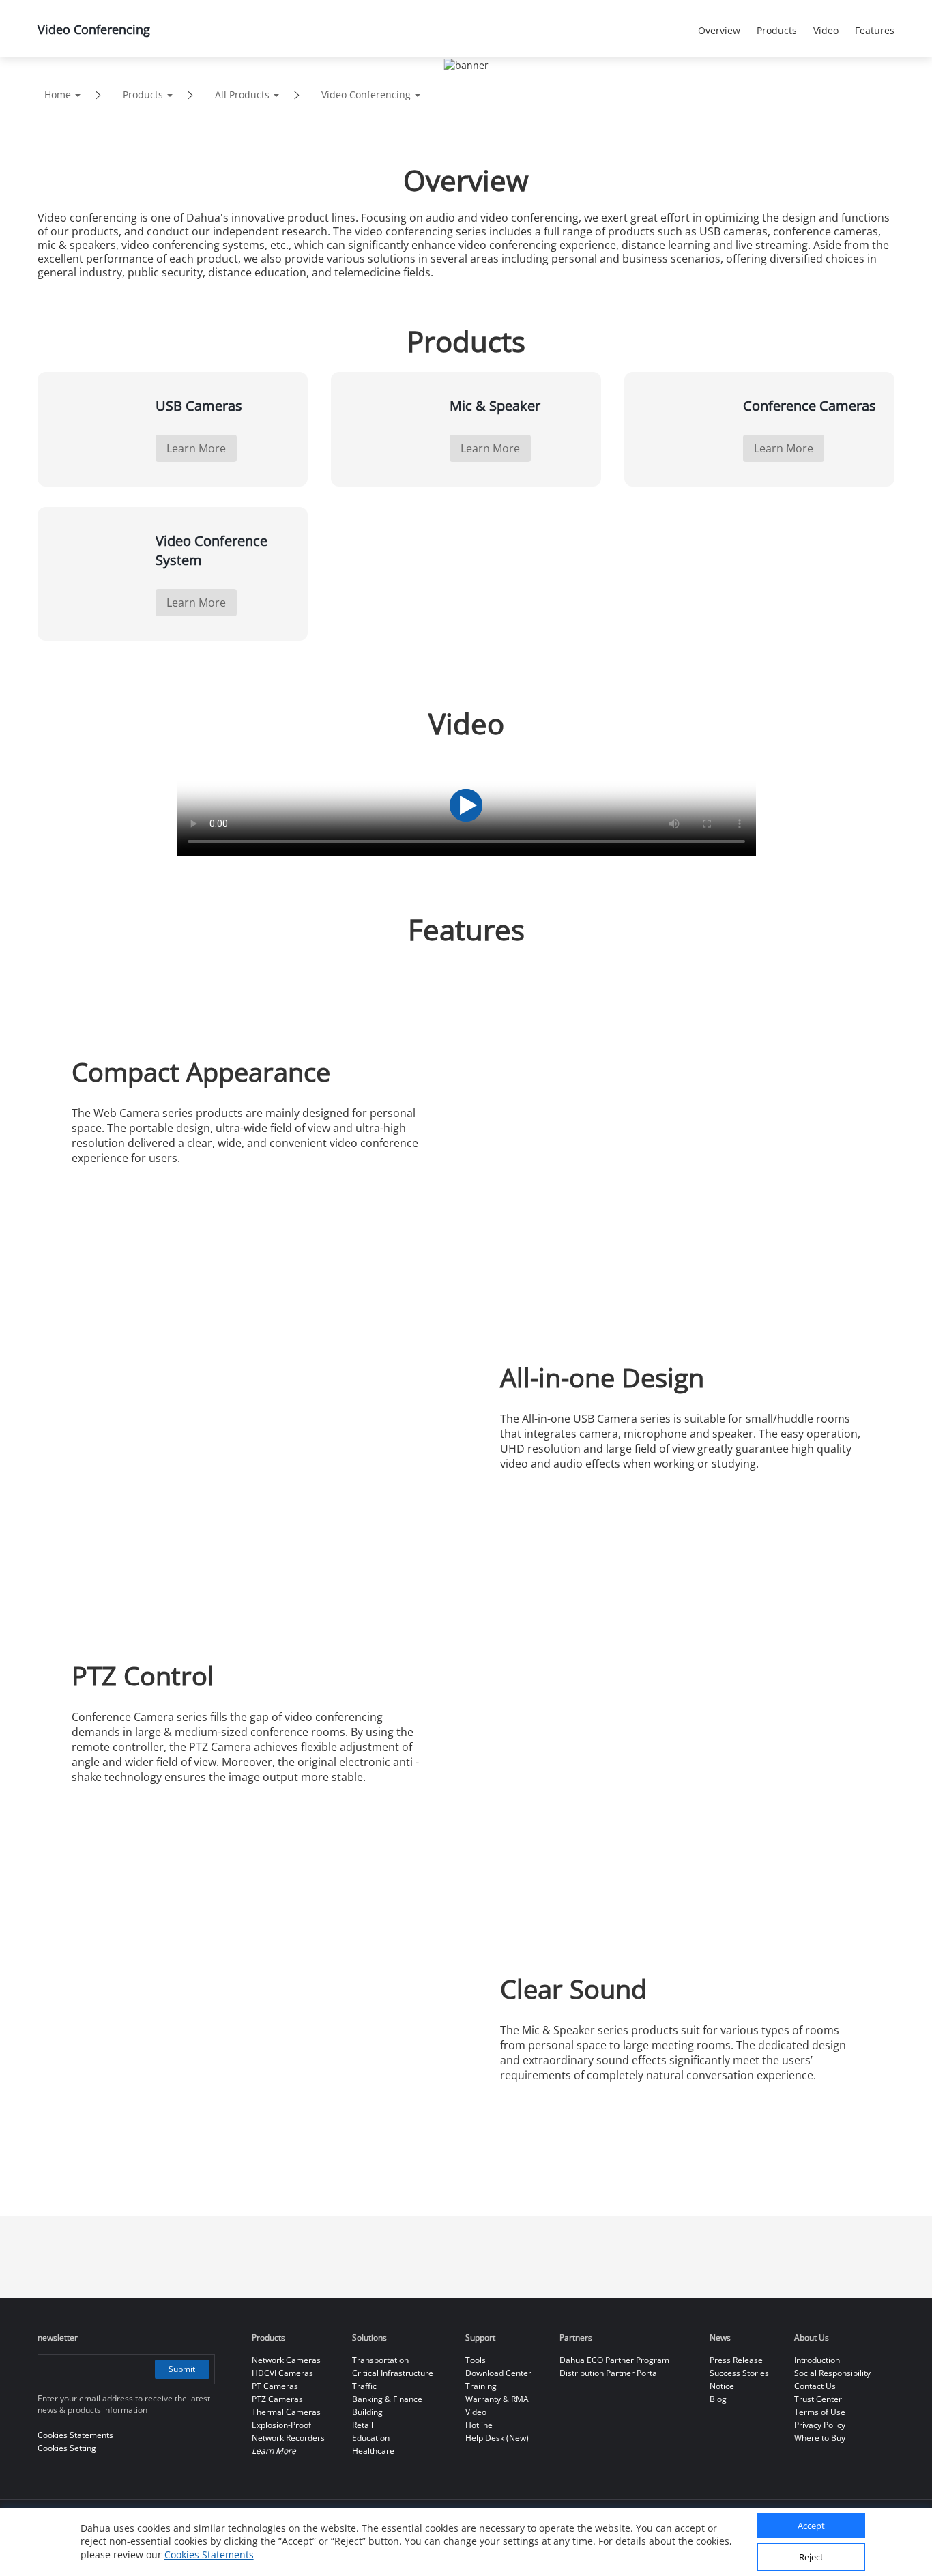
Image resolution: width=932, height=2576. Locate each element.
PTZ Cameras (277, 2399)
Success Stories (739, 2373)
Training (481, 2386)
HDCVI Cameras (282, 2373)
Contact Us (815, 2386)
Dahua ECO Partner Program (614, 2360)
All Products (242, 95)
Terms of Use (820, 2412)
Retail (363, 2425)
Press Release (736, 2360)
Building (367, 2412)
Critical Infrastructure (393, 2373)
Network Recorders (288, 2438)
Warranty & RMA (497, 2399)
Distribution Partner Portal (609, 2373)
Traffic (364, 2386)
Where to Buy (820, 2438)
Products (143, 95)
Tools (476, 2360)
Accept (811, 2526)
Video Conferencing (366, 95)
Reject (811, 2558)
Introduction (817, 2360)
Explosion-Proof (281, 2425)
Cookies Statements (209, 2555)
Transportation (380, 2360)
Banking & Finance (387, 2399)
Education (371, 2438)
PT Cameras (275, 2386)
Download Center (498, 2373)
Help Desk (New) (497, 2438)
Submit (182, 2369)
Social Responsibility (832, 2373)
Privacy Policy (820, 2425)
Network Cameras (286, 2360)
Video (476, 2412)
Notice (722, 2386)
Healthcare (373, 2451)
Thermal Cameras (286, 2412)
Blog (718, 2399)
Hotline (479, 2425)
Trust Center (818, 2399)
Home (58, 95)
